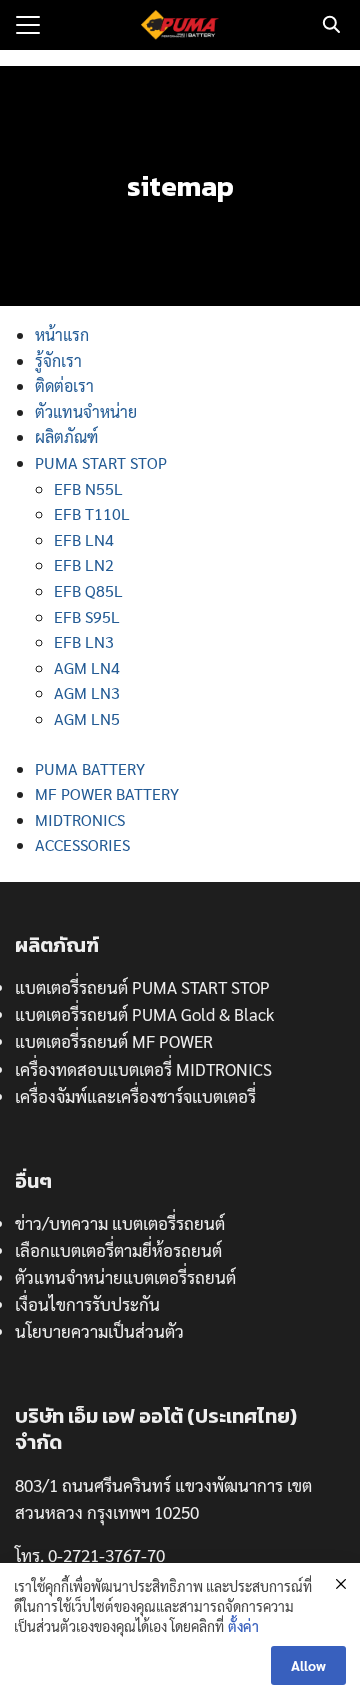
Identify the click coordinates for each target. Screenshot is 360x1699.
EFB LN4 (84, 539)
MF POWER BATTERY (107, 793)
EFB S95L (87, 616)
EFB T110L (92, 513)
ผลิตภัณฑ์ (66, 436)
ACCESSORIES (82, 844)
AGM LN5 (87, 718)
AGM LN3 (87, 692)
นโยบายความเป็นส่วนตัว (99, 1331)
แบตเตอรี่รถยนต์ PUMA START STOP (142, 987)
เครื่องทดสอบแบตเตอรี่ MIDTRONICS (143, 1069)
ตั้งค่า (243, 1626)
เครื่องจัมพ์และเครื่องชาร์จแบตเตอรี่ (135, 1096)
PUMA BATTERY (90, 768)
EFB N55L (88, 488)
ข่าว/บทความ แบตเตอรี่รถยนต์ (120, 1223)
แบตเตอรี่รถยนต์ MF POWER (114, 1041)
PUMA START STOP (101, 462)
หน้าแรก (62, 334)
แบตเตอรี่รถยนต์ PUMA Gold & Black (144, 1014)
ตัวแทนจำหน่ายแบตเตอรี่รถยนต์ (125, 1277)
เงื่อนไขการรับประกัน (87, 1304)
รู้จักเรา (58, 360)
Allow (308, 1665)
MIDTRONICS (80, 819)
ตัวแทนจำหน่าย (86, 411)
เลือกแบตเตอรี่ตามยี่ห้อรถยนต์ (118, 1250)
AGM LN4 (87, 667)
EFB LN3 (84, 641)
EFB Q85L (88, 590)
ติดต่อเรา (64, 385)
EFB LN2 (84, 564)
